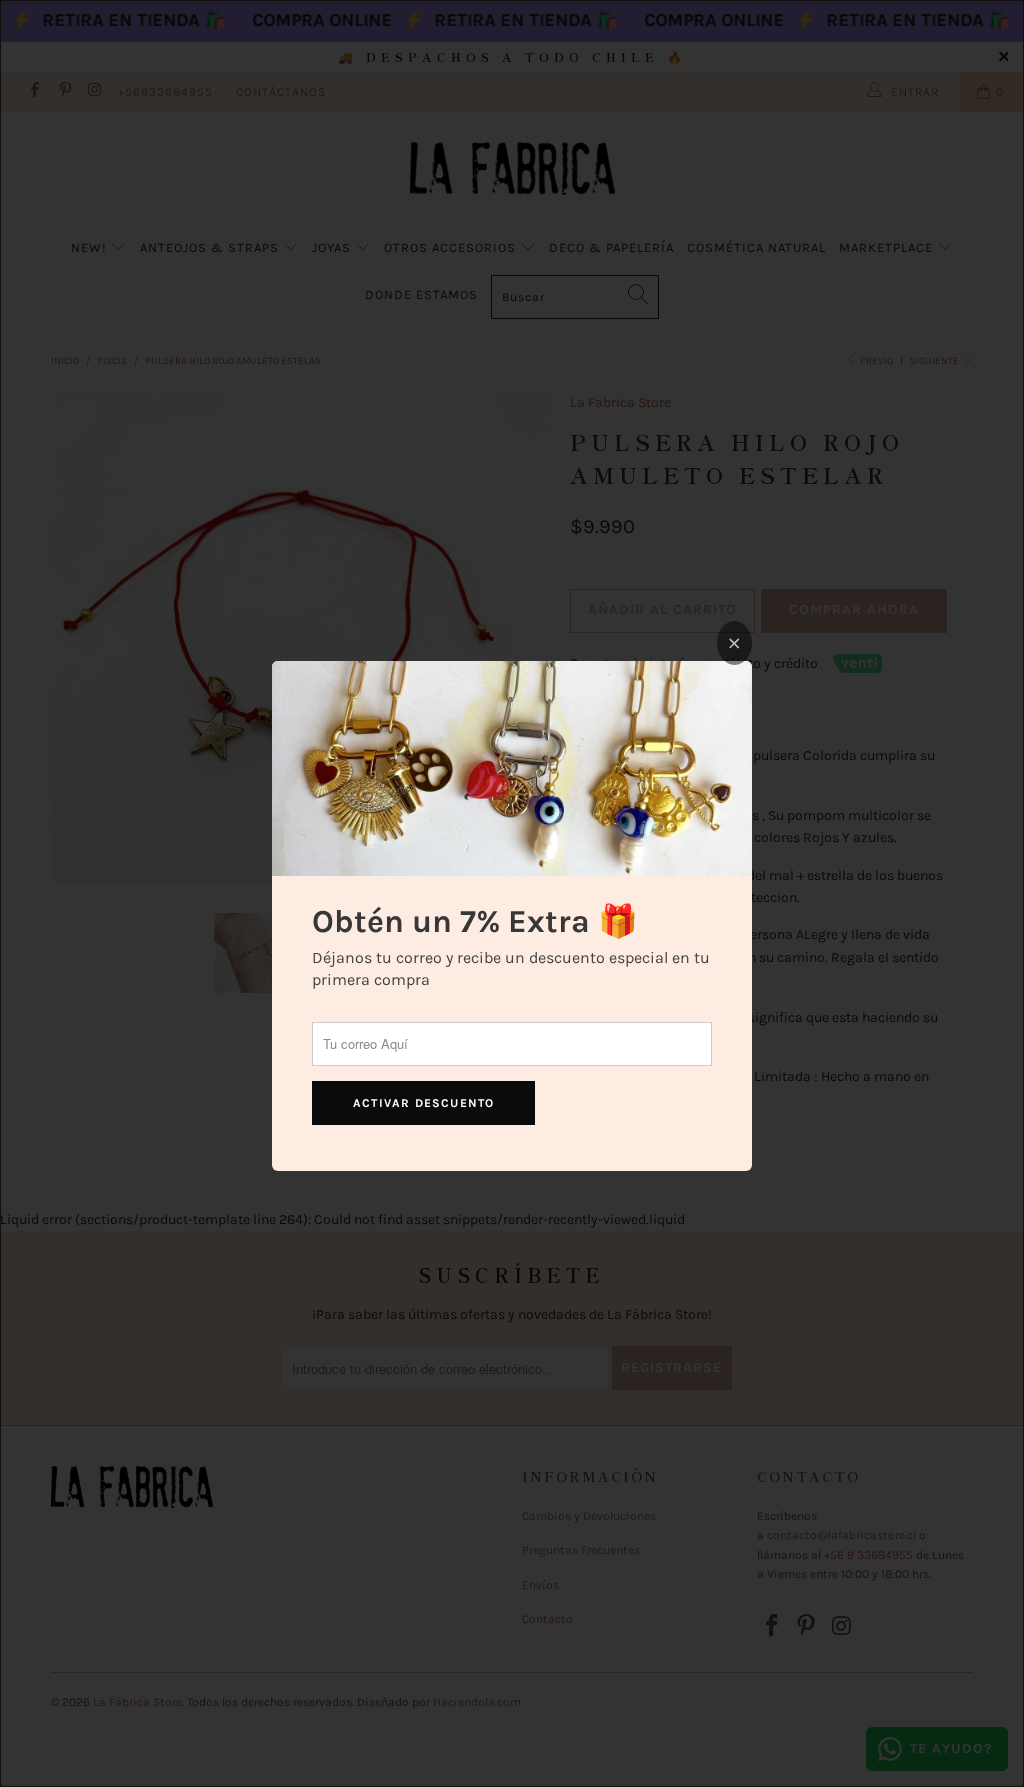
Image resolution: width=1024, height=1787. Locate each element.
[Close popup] (734, 643)
